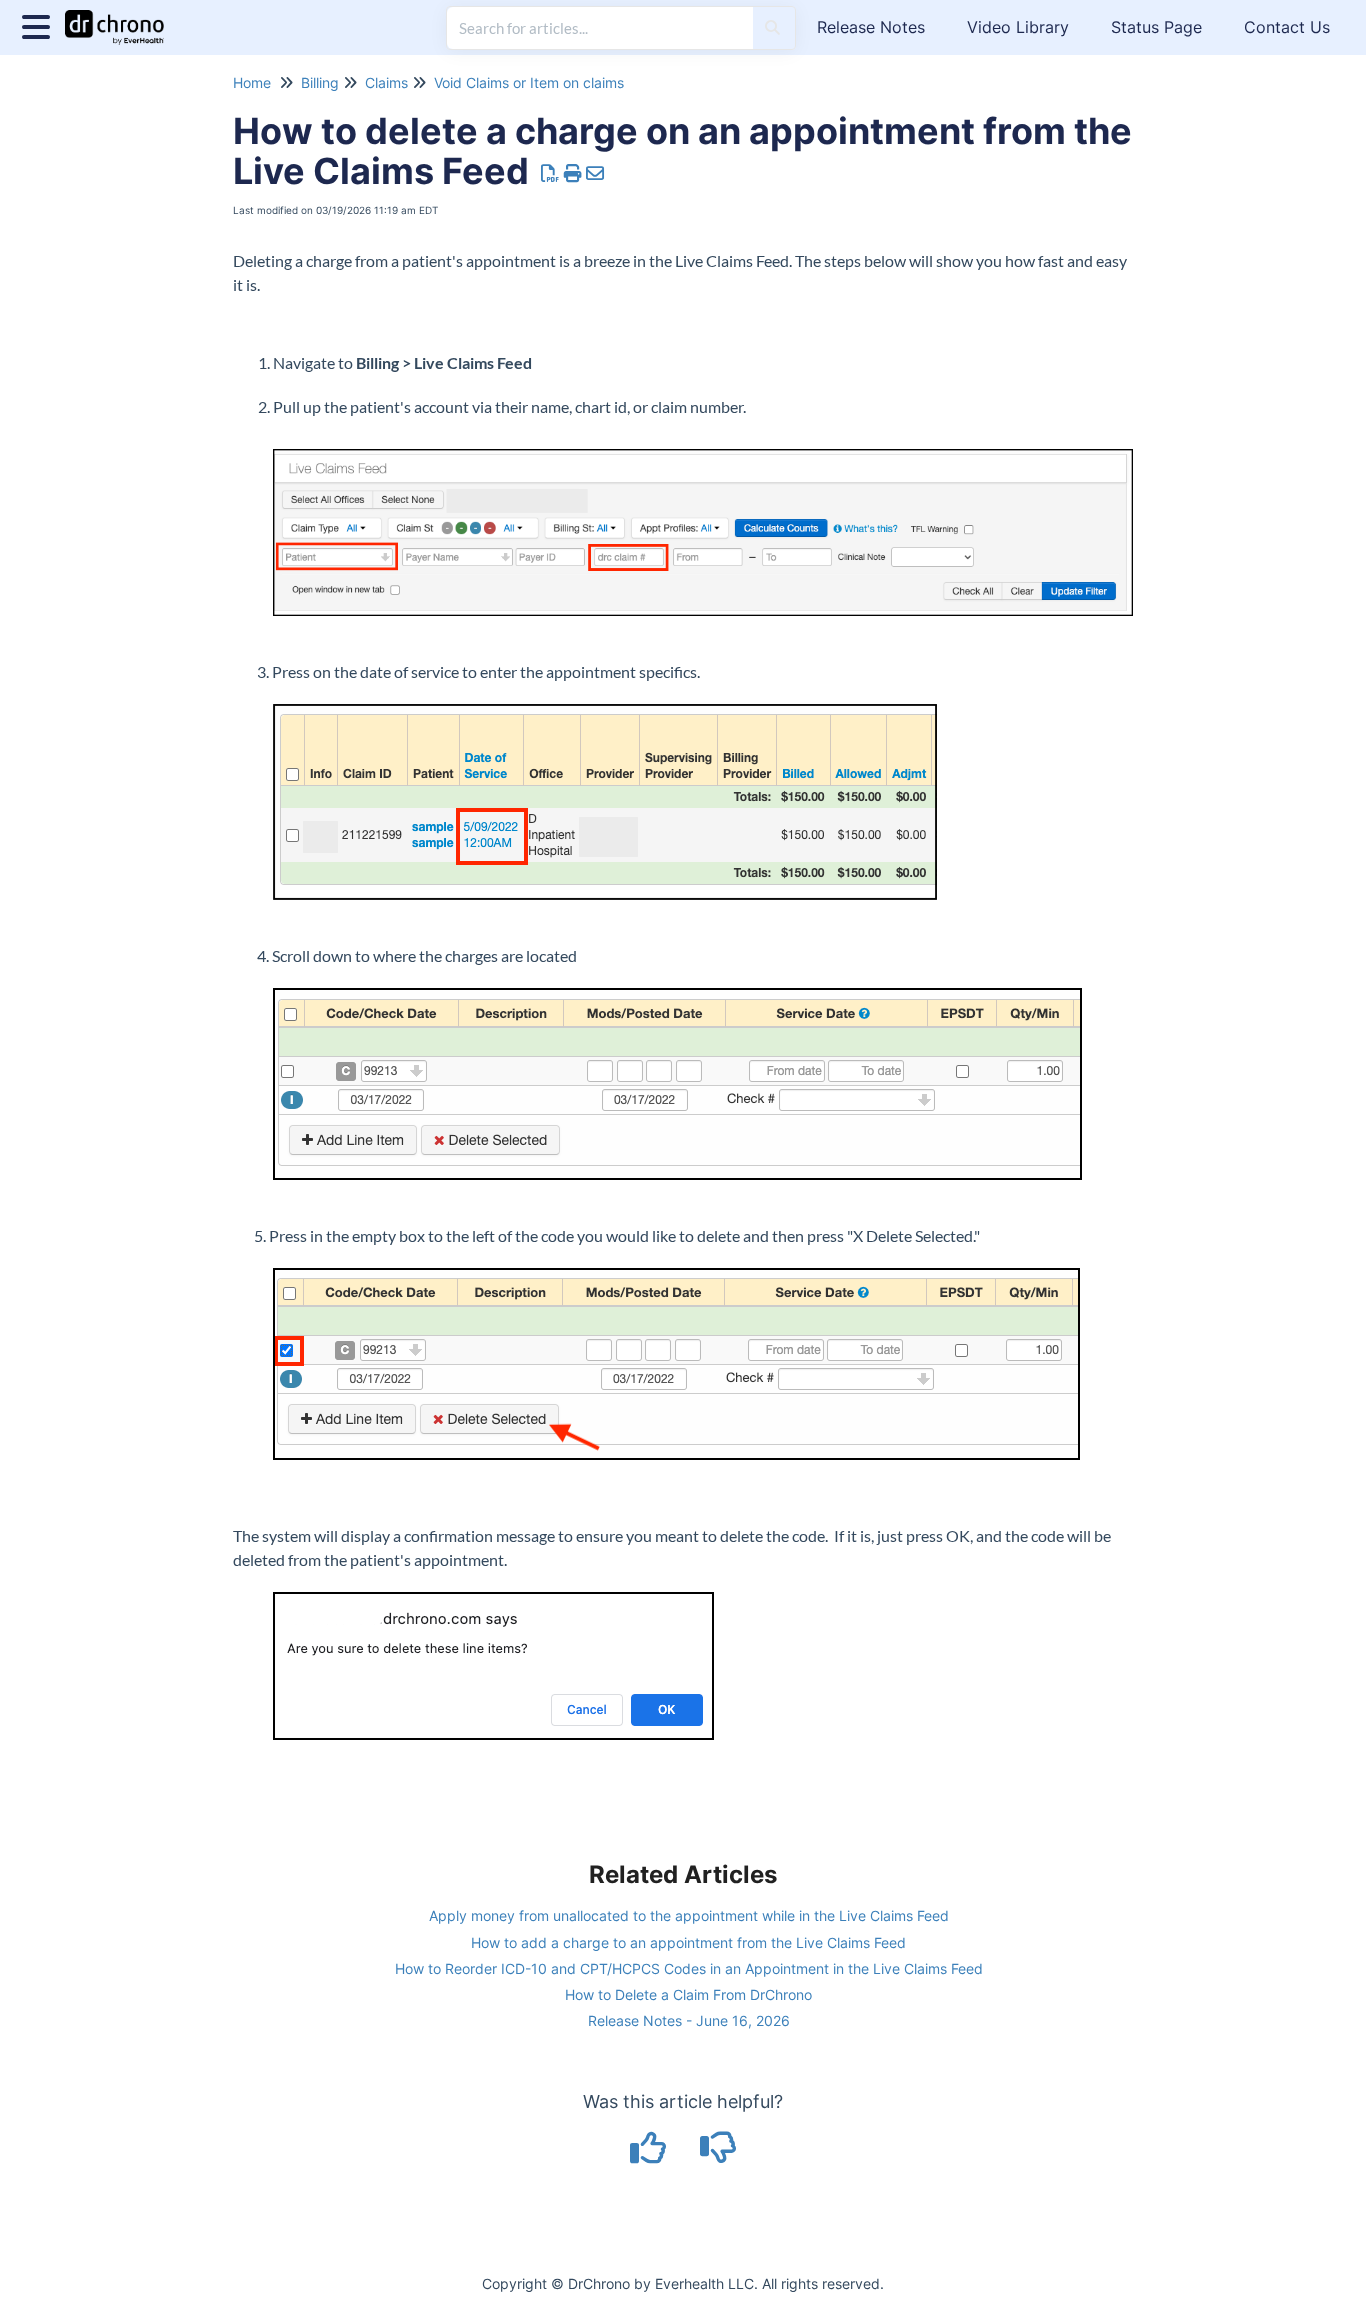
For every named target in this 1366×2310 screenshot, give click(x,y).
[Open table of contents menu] (40, 24)
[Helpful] (651, 2154)
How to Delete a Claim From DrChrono (688, 1994)
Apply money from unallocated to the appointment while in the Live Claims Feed (689, 1915)
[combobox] (600, 28)
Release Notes (871, 27)
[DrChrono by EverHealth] (122, 17)
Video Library (1018, 27)
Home (252, 82)
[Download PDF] (550, 173)
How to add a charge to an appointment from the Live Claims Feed (688, 1942)
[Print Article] (573, 173)
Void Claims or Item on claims (529, 82)
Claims (386, 82)
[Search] (772, 28)
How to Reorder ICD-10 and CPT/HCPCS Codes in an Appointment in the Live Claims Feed (689, 1968)
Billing (320, 82)
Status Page (1156, 27)
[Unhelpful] (718, 2154)
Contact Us (1287, 27)
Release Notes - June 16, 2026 (689, 2020)
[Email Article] (595, 173)
